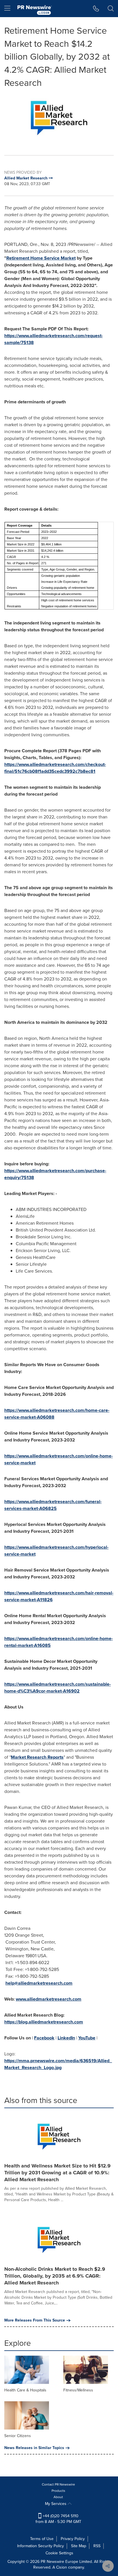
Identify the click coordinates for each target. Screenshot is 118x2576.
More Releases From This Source (35, 2320)
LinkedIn (66, 2038)
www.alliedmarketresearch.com (49, 1999)
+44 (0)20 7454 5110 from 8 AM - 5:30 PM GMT (58, 2519)
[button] (59, 118)
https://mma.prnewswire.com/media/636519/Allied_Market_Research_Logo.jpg (58, 2064)
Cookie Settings (59, 2553)
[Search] (111, 9)
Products (58, 2491)
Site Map (79, 2546)
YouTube (87, 2038)
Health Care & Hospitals (25, 2390)
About (58, 2497)
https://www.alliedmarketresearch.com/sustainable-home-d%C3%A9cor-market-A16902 (58, 1688)
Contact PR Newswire (58, 2484)
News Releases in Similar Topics (34, 2448)
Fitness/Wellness (78, 2390)
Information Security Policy (41, 2546)
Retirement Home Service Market (41, 258)
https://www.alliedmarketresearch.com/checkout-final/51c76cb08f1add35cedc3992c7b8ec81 (55, 768)
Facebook (44, 2038)
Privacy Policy (73, 2539)
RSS (97, 2546)
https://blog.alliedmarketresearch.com (44, 2022)
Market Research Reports (37, 1757)
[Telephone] (96, 9)
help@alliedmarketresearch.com (39, 1983)
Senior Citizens (18, 2436)
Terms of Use (42, 2539)
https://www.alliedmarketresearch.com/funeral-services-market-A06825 (53, 1505)
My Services (56, 2504)
